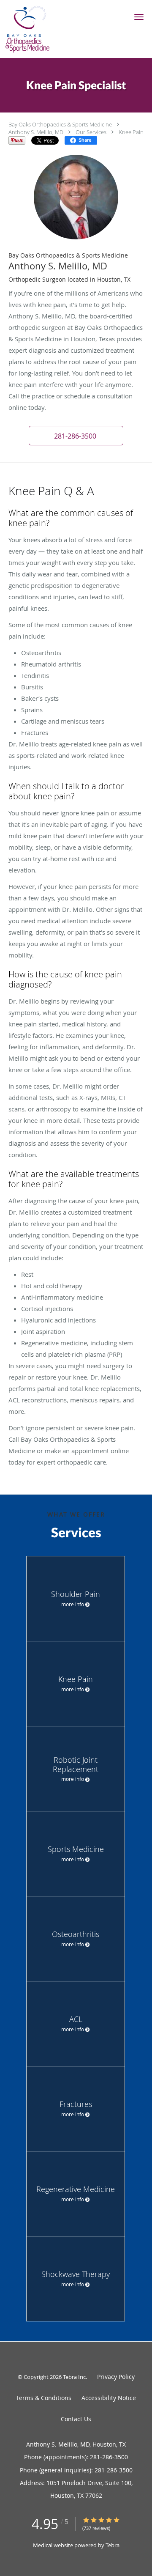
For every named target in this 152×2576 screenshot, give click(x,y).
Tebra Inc (74, 2377)
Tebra (113, 2545)
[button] (139, 17)
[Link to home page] (33, 29)
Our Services (91, 132)
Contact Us (76, 2419)
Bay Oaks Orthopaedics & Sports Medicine (60, 124)
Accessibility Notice (109, 2398)
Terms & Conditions (44, 2398)
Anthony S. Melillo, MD (36, 132)
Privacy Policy (116, 2377)
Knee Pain (131, 132)
